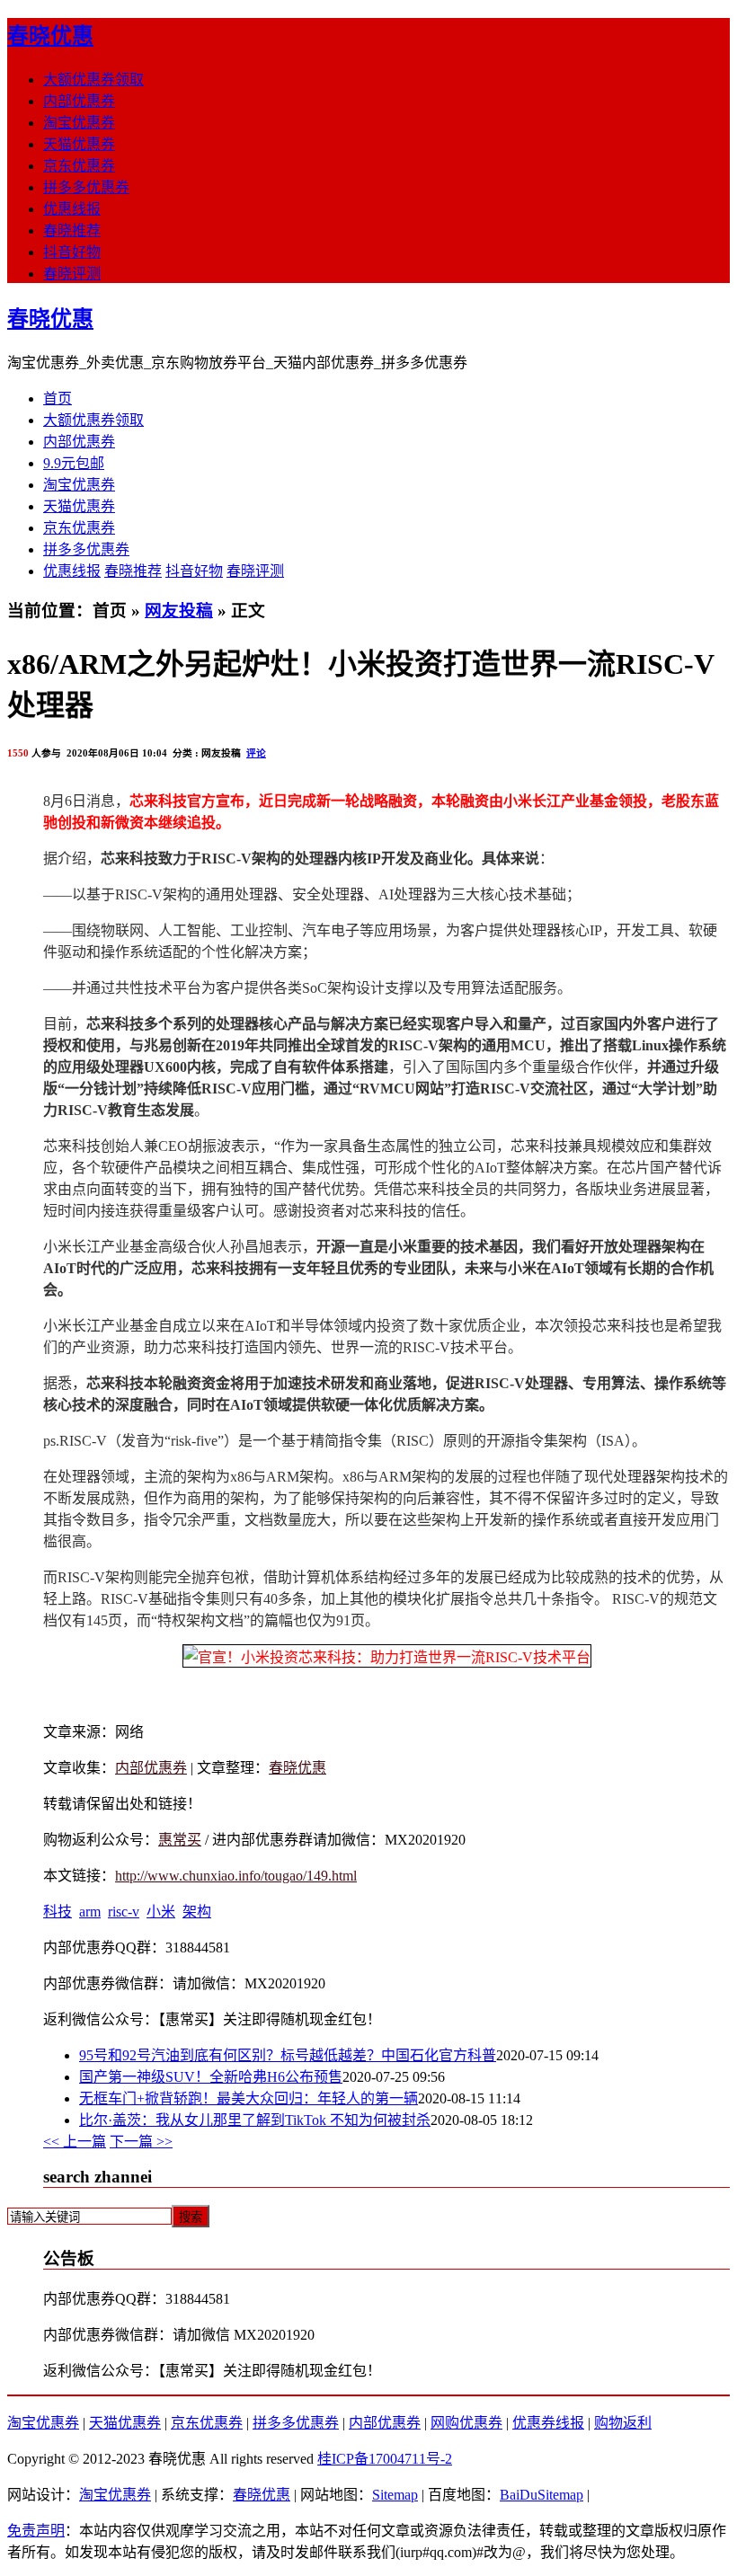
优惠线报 (72, 209)
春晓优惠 (50, 36)
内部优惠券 (79, 101)
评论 (256, 753)
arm (90, 1912)
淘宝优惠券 (79, 123)
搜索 (191, 2217)
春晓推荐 (72, 230)
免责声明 (36, 2531)
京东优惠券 (79, 166)
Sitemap (395, 2495)
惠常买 (180, 1840)
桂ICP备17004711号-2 (385, 2459)
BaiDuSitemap (542, 2495)
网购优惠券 (466, 2423)
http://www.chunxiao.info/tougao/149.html (236, 1876)
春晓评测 (72, 274)
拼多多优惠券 (86, 187)
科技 (58, 1912)
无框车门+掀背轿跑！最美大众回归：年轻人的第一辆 (249, 2098)
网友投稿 (179, 611)
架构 (197, 1912)
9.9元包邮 (74, 463)
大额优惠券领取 (93, 80)
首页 (58, 398)
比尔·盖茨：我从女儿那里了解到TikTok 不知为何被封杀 (255, 2120)
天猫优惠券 (79, 144)
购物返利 (623, 2423)
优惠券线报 (548, 2423)
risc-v (124, 1912)
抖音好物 (72, 252)
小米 (161, 1912)
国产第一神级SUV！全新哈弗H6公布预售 (211, 2077)
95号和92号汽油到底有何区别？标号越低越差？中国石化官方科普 (288, 2055)
